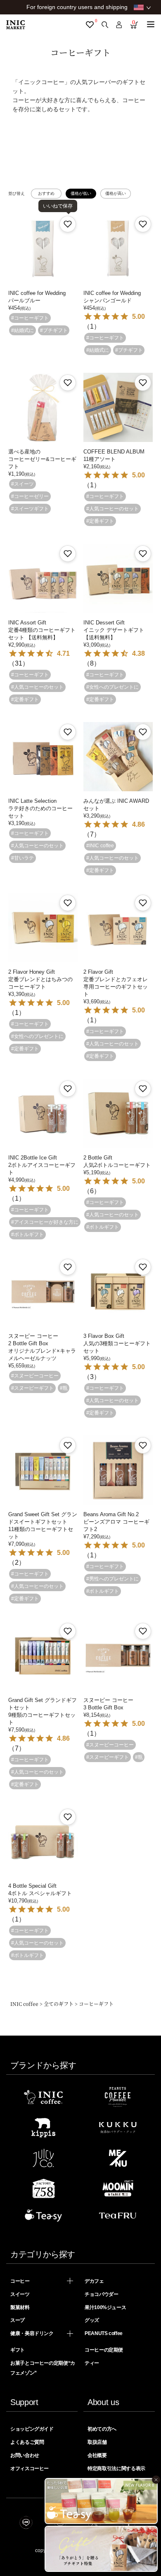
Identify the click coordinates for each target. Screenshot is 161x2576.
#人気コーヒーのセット (112, 509)
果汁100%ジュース (105, 2307)
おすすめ (46, 193)
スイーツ (20, 2294)
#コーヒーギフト (30, 318)
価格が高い (116, 193)
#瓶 (64, 1388)
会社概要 (97, 2455)
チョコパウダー (101, 2294)
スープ (18, 2320)
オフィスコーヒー (30, 2468)
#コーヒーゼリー (30, 496)
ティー (92, 2363)
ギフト (18, 2350)
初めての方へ (102, 2429)
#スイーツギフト (30, 509)
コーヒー (20, 2281)
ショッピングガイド (32, 2429)
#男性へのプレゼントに (112, 1579)
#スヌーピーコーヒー (35, 1376)
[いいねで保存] (68, 224)
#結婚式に (22, 330)
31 (19, 663)
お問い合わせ (25, 2455)
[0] (90, 25)
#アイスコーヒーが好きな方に (45, 1222)
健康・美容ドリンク (32, 2333)
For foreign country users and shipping (77, 7)
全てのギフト (59, 2004)
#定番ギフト (100, 521)
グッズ (92, 2320)
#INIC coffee (100, 846)
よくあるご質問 (27, 2442)
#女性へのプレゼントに (112, 687)
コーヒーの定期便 (104, 2350)
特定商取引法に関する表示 (116, 2468)
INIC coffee (24, 2004)
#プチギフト (54, 330)
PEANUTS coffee (104, 2333)
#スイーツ (22, 484)
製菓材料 (20, 2307)
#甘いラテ (22, 858)
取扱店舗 (97, 2442)
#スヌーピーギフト (32, 1388)
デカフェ (94, 2281)
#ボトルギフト (27, 1234)
